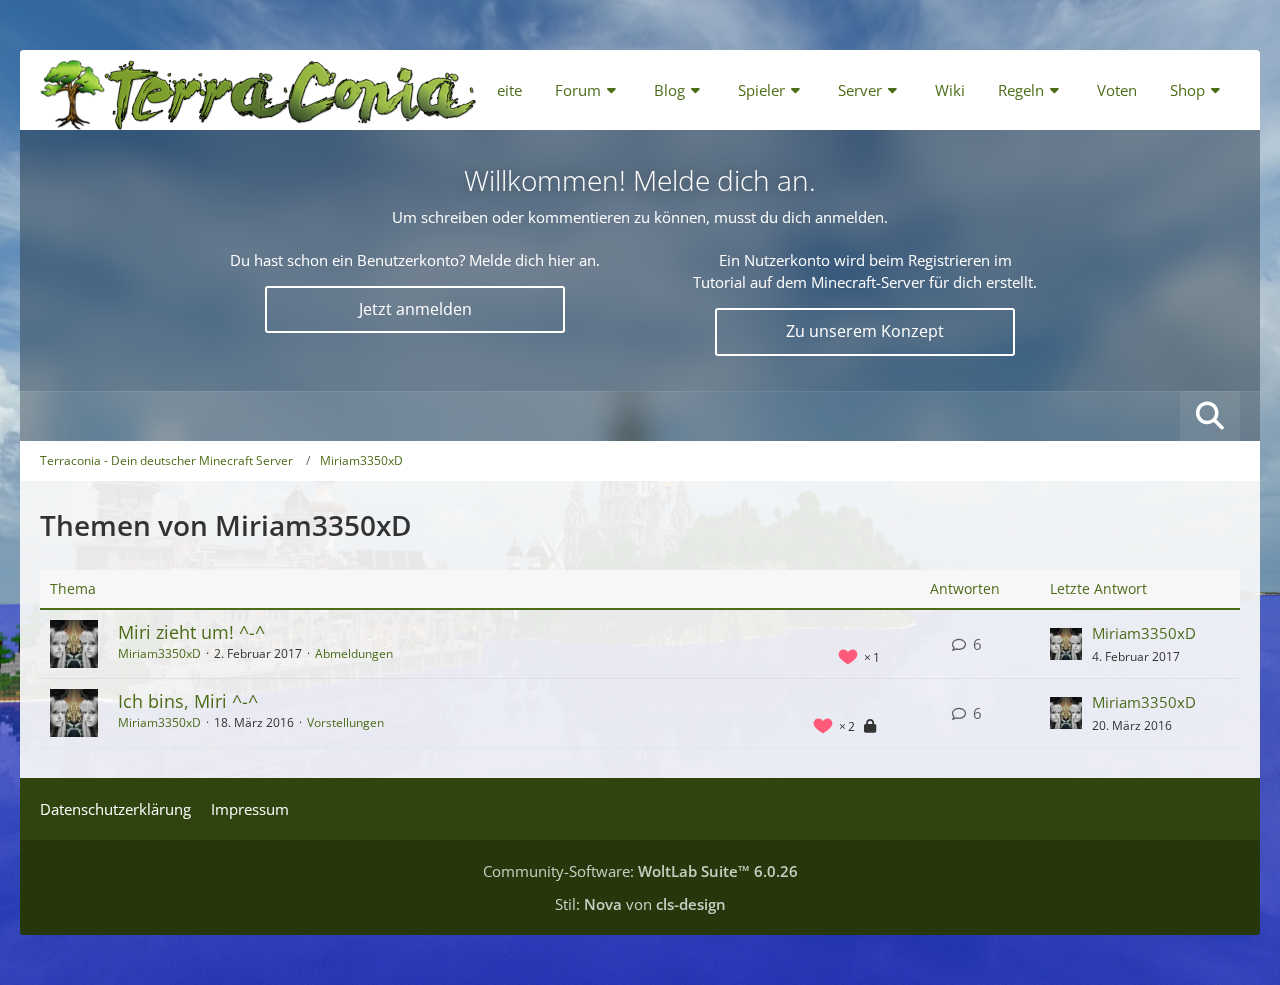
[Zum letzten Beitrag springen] (1066, 644)
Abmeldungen (354, 653)
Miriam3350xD (159, 653)
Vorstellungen (345, 722)
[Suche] (1210, 416)
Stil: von (640, 904)
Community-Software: (640, 871)
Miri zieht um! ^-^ (191, 632)
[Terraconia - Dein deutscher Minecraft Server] (258, 90)
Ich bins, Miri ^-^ (188, 701)
